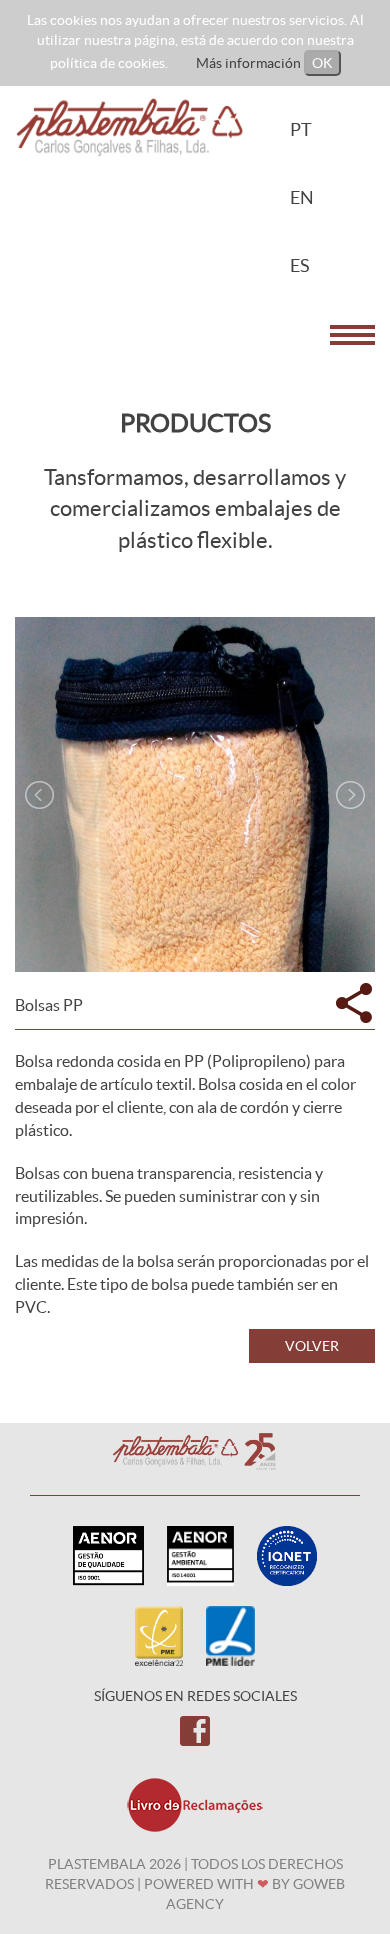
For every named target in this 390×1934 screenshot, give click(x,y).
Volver (312, 1346)
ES (300, 265)
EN (302, 197)
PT (301, 129)
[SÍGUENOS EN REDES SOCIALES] (195, 1730)
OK (322, 63)
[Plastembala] (130, 126)
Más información (248, 63)
